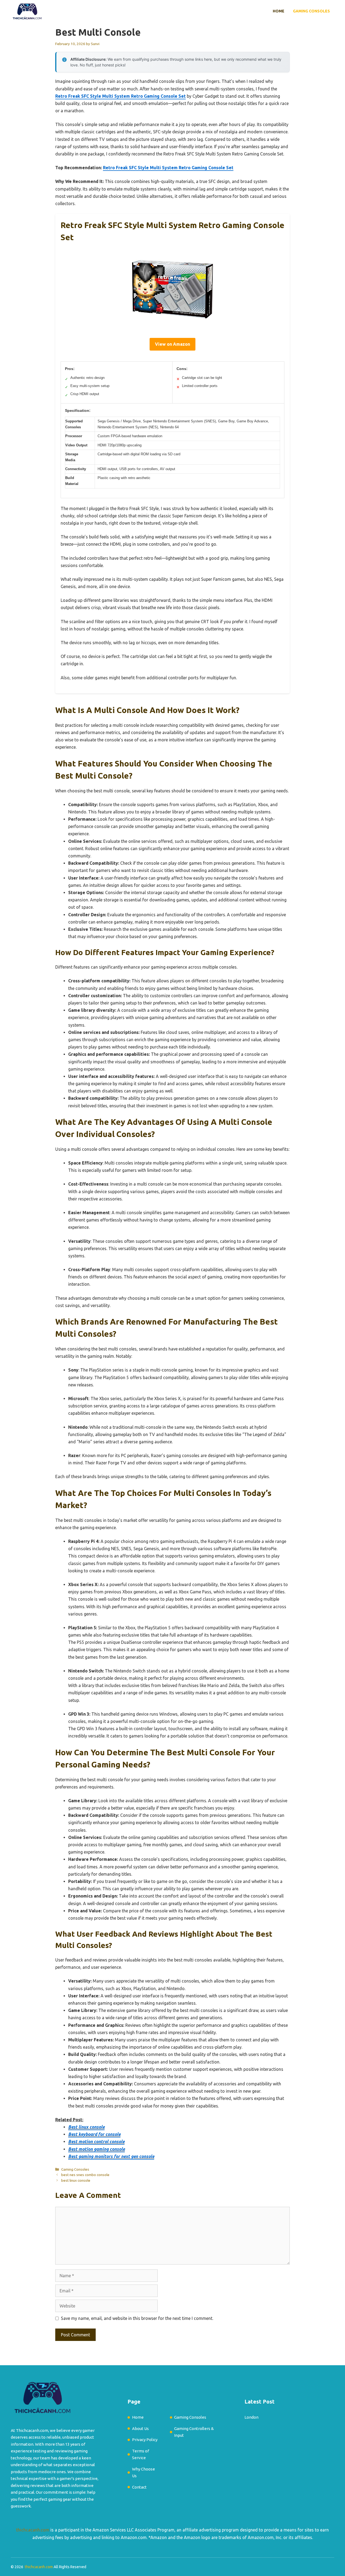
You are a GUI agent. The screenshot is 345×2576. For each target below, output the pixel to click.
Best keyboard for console (94, 2134)
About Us (140, 2429)
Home (279, 11)
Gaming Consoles (311, 11)
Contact (139, 2487)
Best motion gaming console (96, 2149)
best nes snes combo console (85, 2175)
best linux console (76, 2180)
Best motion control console (96, 2141)
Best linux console (86, 2127)
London (251, 2417)
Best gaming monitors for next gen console (111, 2156)
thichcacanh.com (33, 2530)
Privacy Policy (145, 2440)
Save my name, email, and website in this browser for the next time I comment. (137, 2318)
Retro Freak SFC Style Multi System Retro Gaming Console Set (120, 96)
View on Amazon (172, 344)
